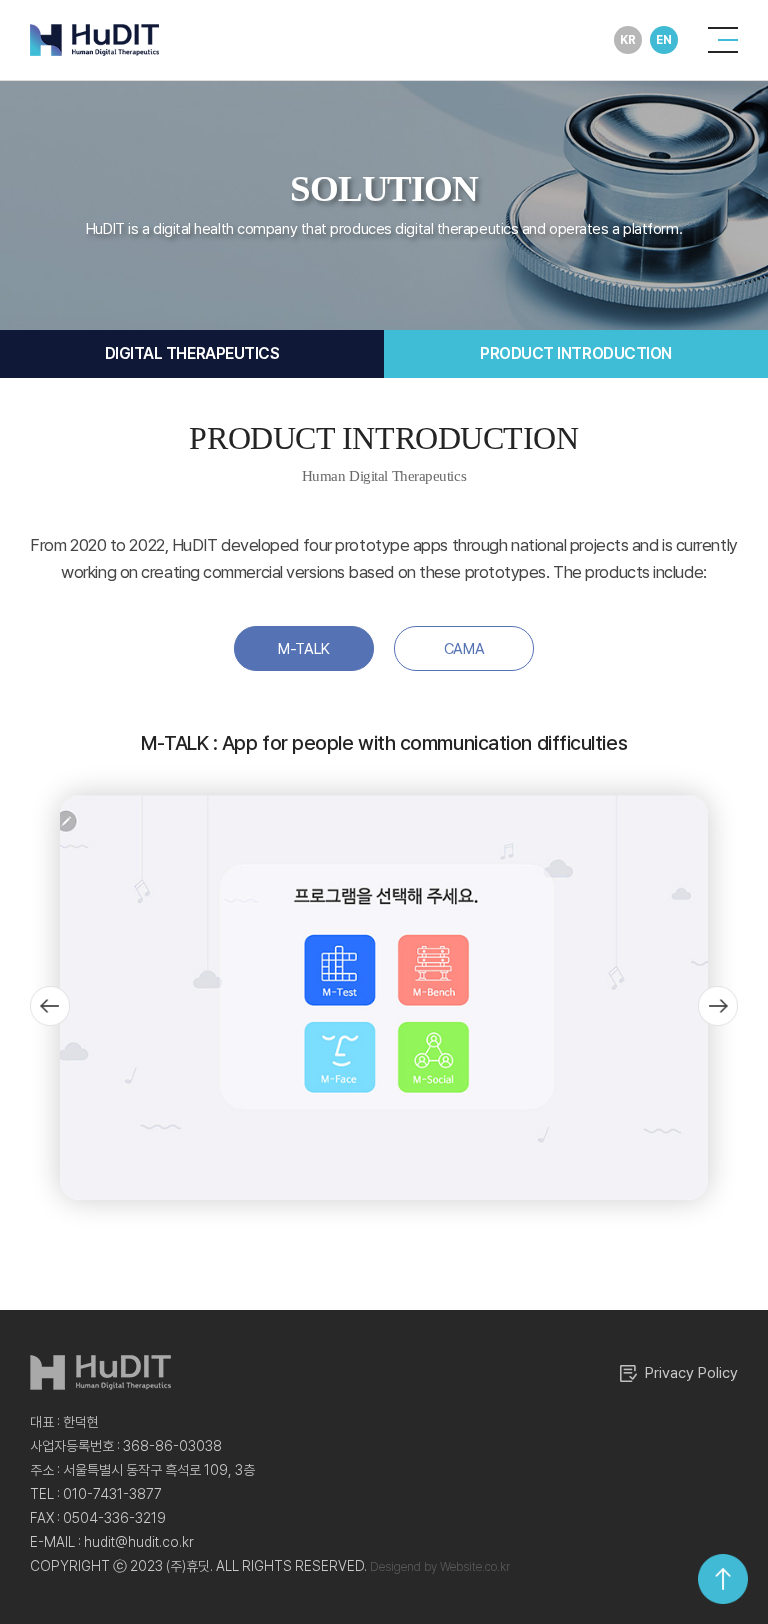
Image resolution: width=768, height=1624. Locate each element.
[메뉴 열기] (723, 40)
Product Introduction (575, 353)
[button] (50, 1006)
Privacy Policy (691, 1373)
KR (627, 40)
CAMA (464, 649)
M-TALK (303, 649)
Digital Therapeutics (192, 353)
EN (663, 40)
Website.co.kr (475, 1567)
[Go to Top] (723, 1579)
